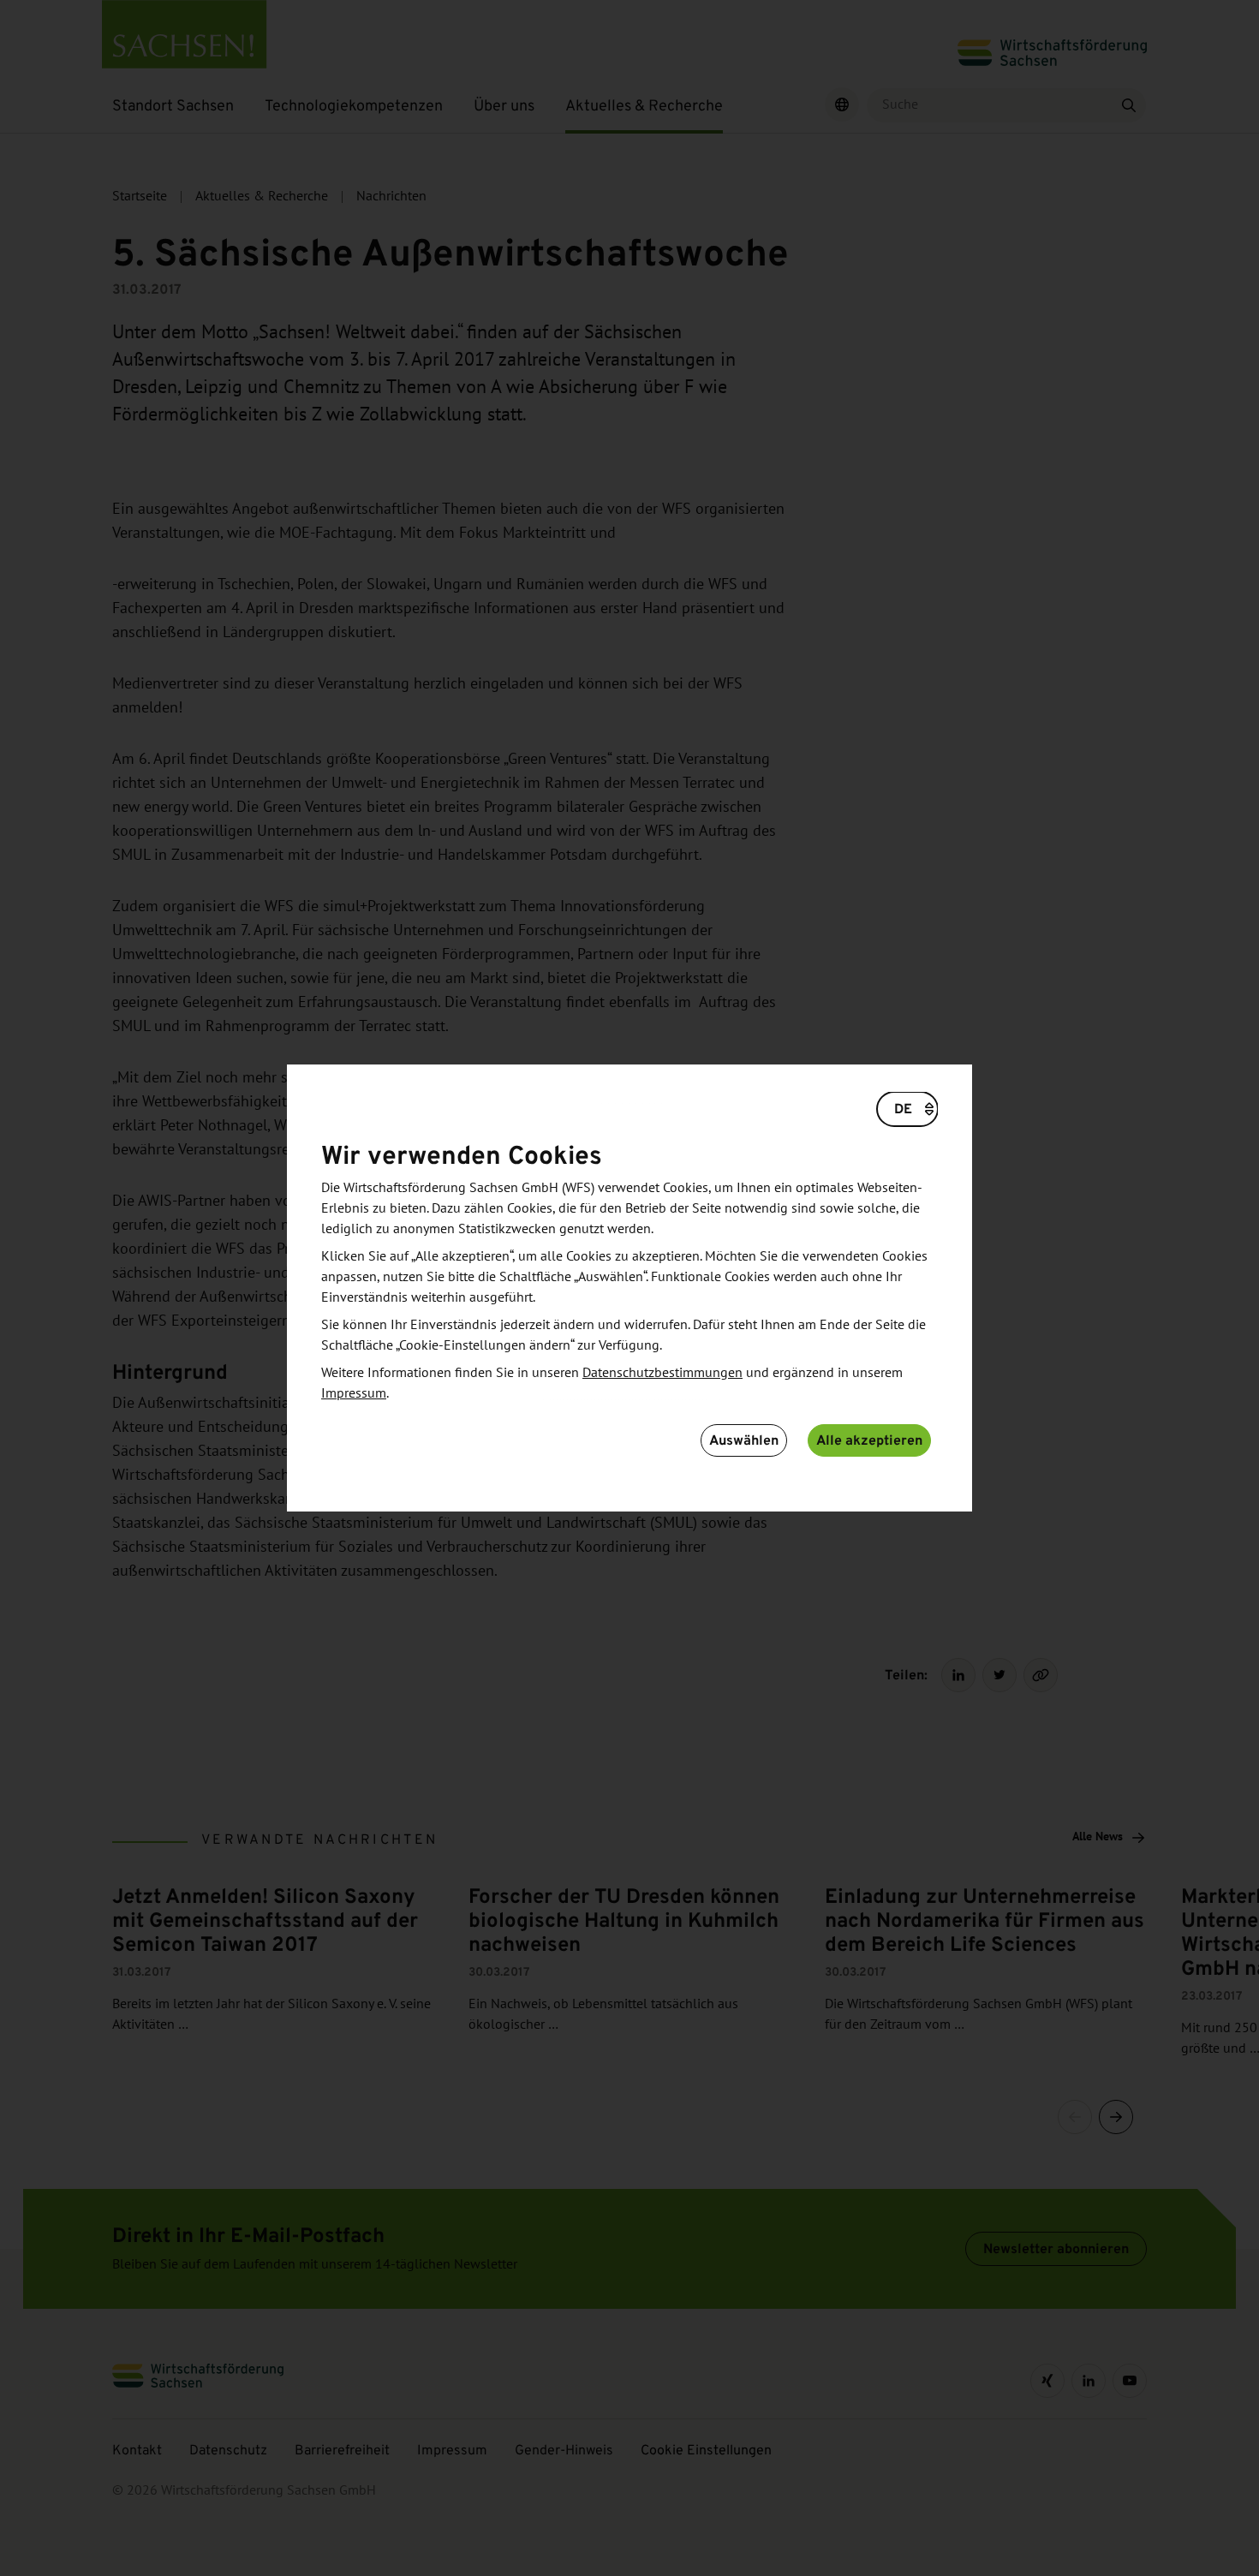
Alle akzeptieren (869, 1440)
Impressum (354, 1393)
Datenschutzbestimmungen (662, 1373)
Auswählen (744, 1440)
